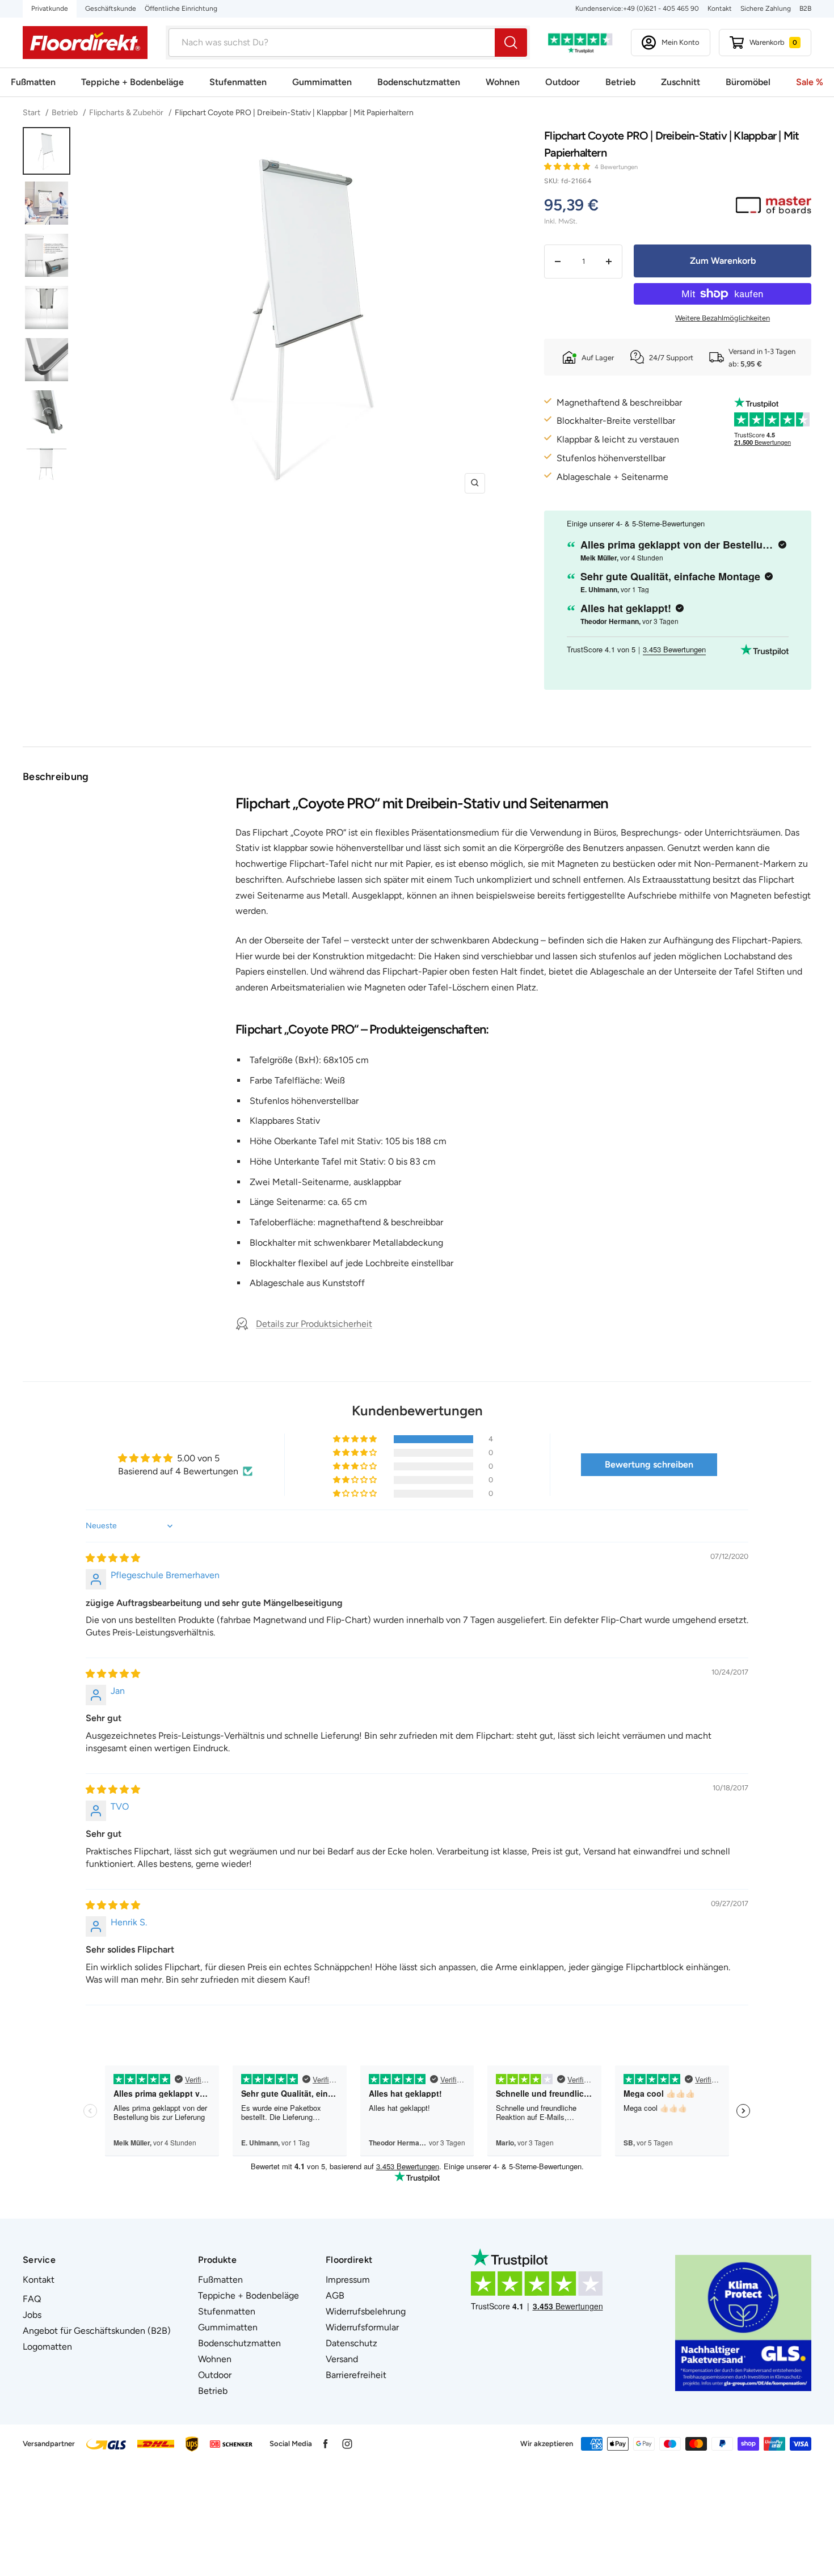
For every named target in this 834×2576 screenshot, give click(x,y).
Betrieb (620, 82)
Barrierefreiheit (356, 2375)
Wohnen (503, 82)
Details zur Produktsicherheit (314, 1324)
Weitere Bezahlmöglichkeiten (723, 318)
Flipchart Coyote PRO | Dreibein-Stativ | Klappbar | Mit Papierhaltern (294, 113)
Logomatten (47, 2347)
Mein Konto (681, 42)
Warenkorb (773, 42)
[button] (568, 166)
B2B (805, 9)
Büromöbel (748, 82)
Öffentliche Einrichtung (181, 9)
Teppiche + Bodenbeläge (132, 82)
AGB (335, 2295)
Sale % (810, 82)
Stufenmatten (238, 82)
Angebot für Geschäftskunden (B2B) (97, 2331)
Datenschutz (351, 2343)
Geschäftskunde (111, 9)
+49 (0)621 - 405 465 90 (661, 9)
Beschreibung (56, 777)
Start (32, 113)
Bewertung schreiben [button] (649, 1464)
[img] (113, 1558)
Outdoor (563, 82)
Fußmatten (33, 82)
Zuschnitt (681, 82)
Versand (342, 2359)
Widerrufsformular (362, 2327)
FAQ (32, 2299)
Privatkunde (50, 9)
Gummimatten (322, 82)
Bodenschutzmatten (419, 82)
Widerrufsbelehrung (366, 2311)
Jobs (32, 2315)
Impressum (348, 2280)
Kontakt (720, 9)
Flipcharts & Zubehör (126, 113)
